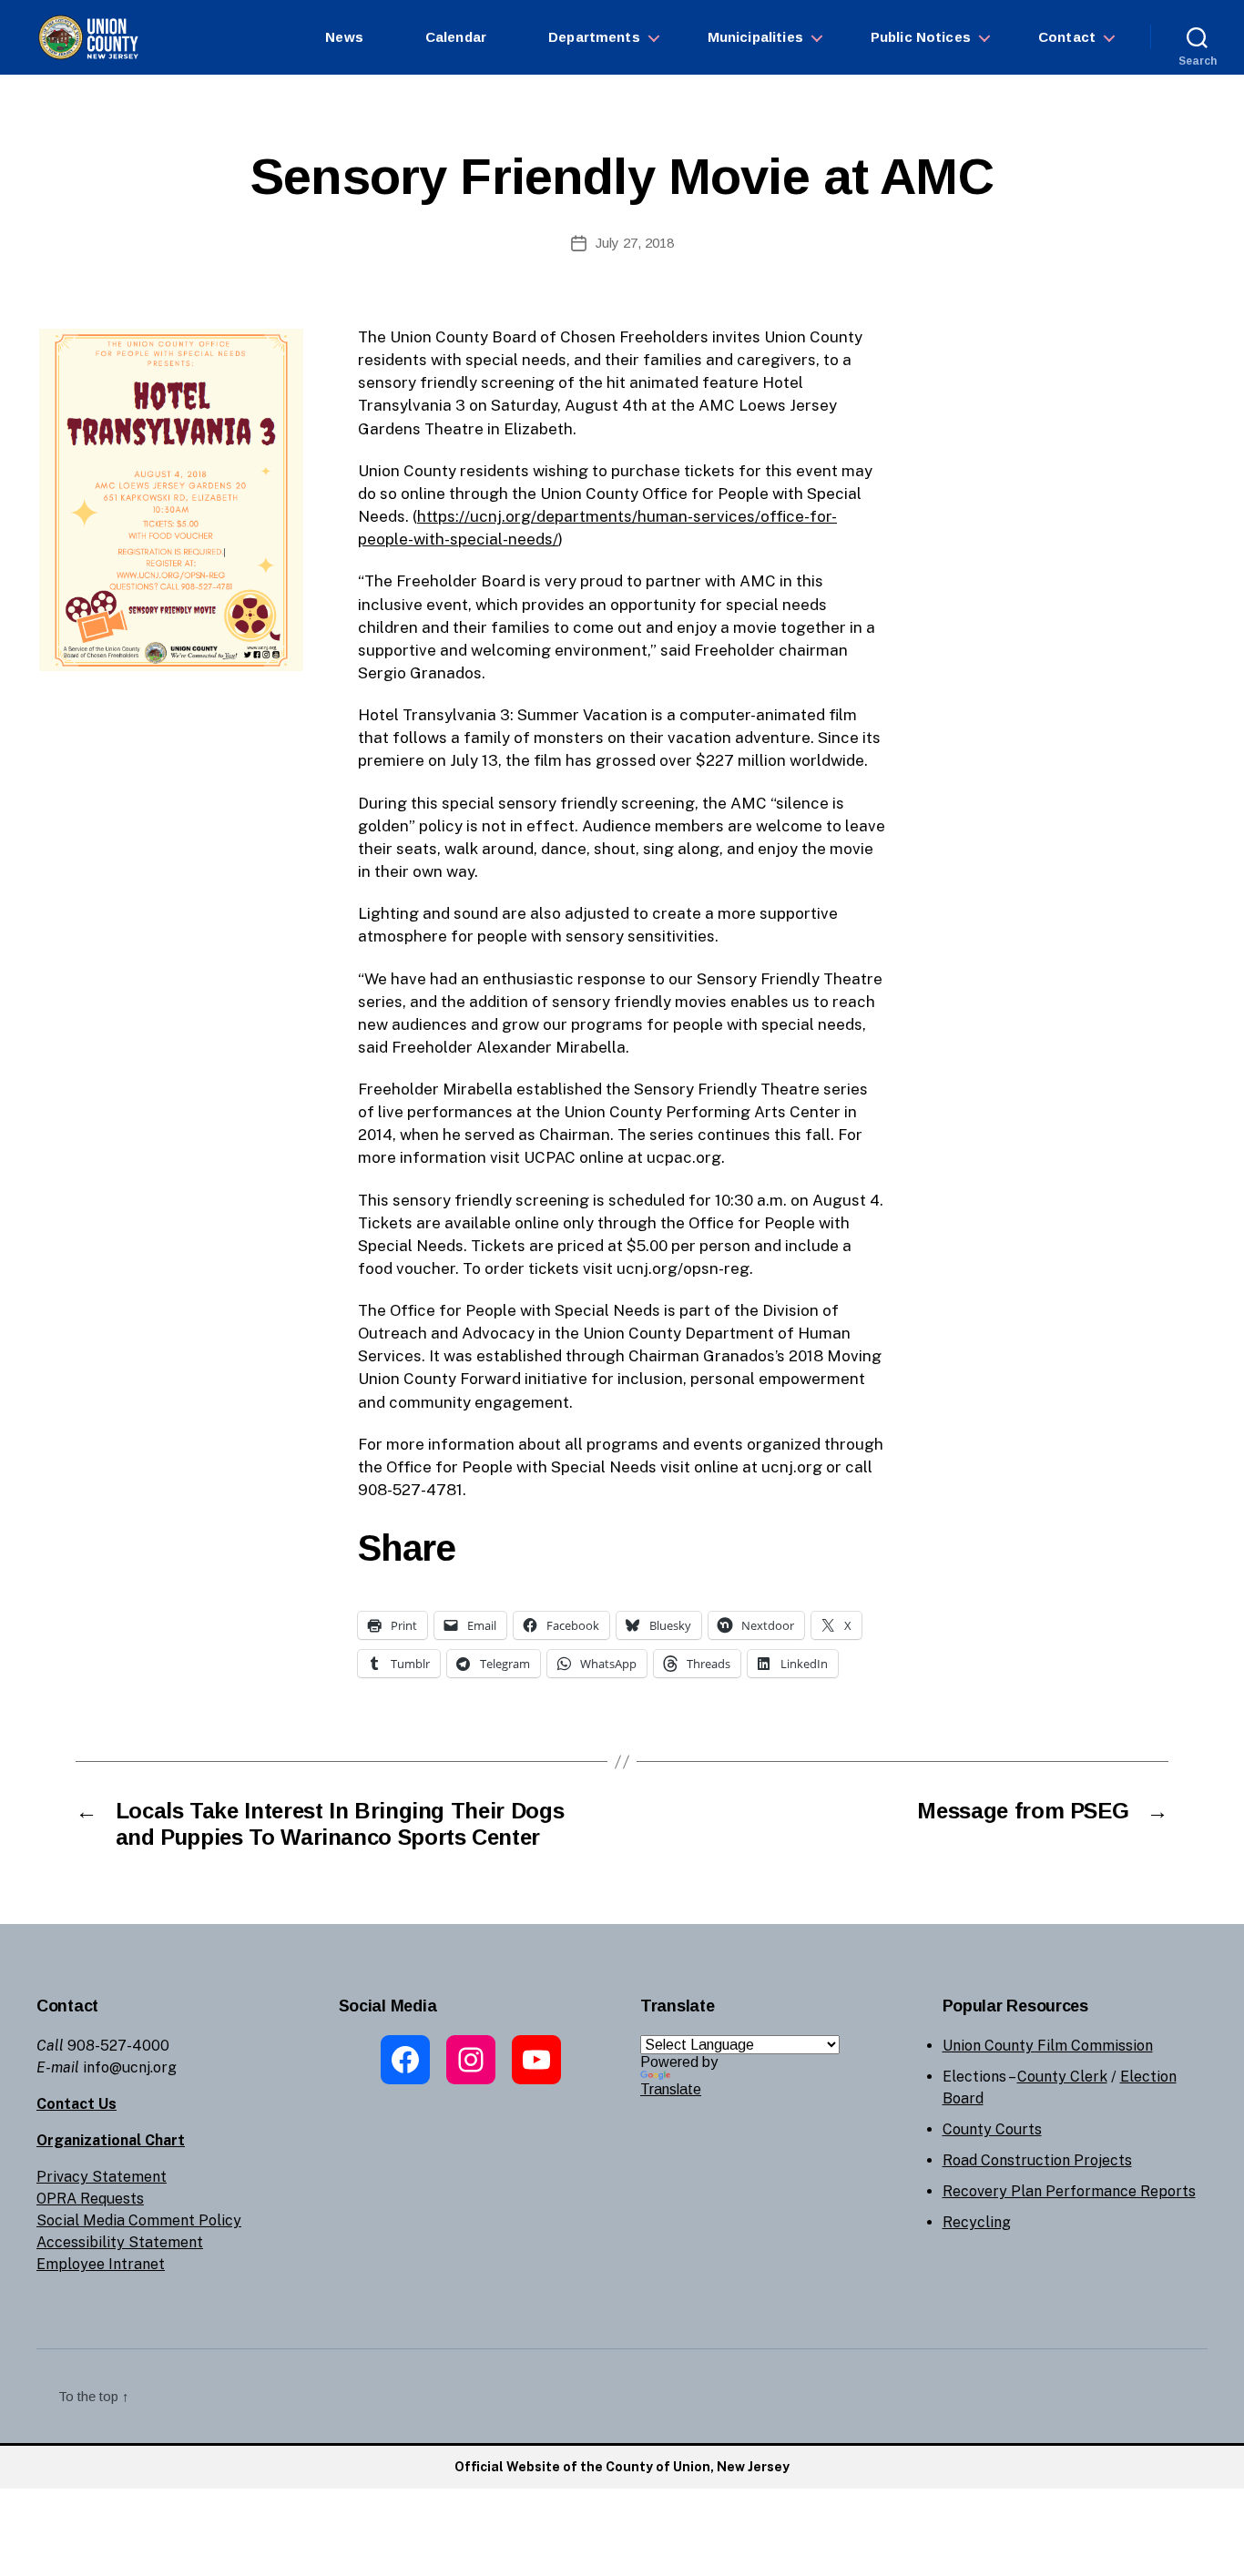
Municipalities (755, 37)
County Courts (992, 2129)
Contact (1067, 37)
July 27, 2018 (635, 243)
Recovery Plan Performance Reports (1069, 2191)
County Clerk (1062, 2077)
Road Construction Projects (1037, 2160)
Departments (594, 37)
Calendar (456, 37)
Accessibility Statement (120, 2242)
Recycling (977, 2222)
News (344, 37)
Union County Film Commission (1048, 2046)
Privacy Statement (102, 2177)
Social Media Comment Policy (139, 2220)
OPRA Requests (90, 2199)
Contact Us (76, 2104)
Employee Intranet (101, 2264)
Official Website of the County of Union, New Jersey (622, 2467)
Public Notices (921, 37)
